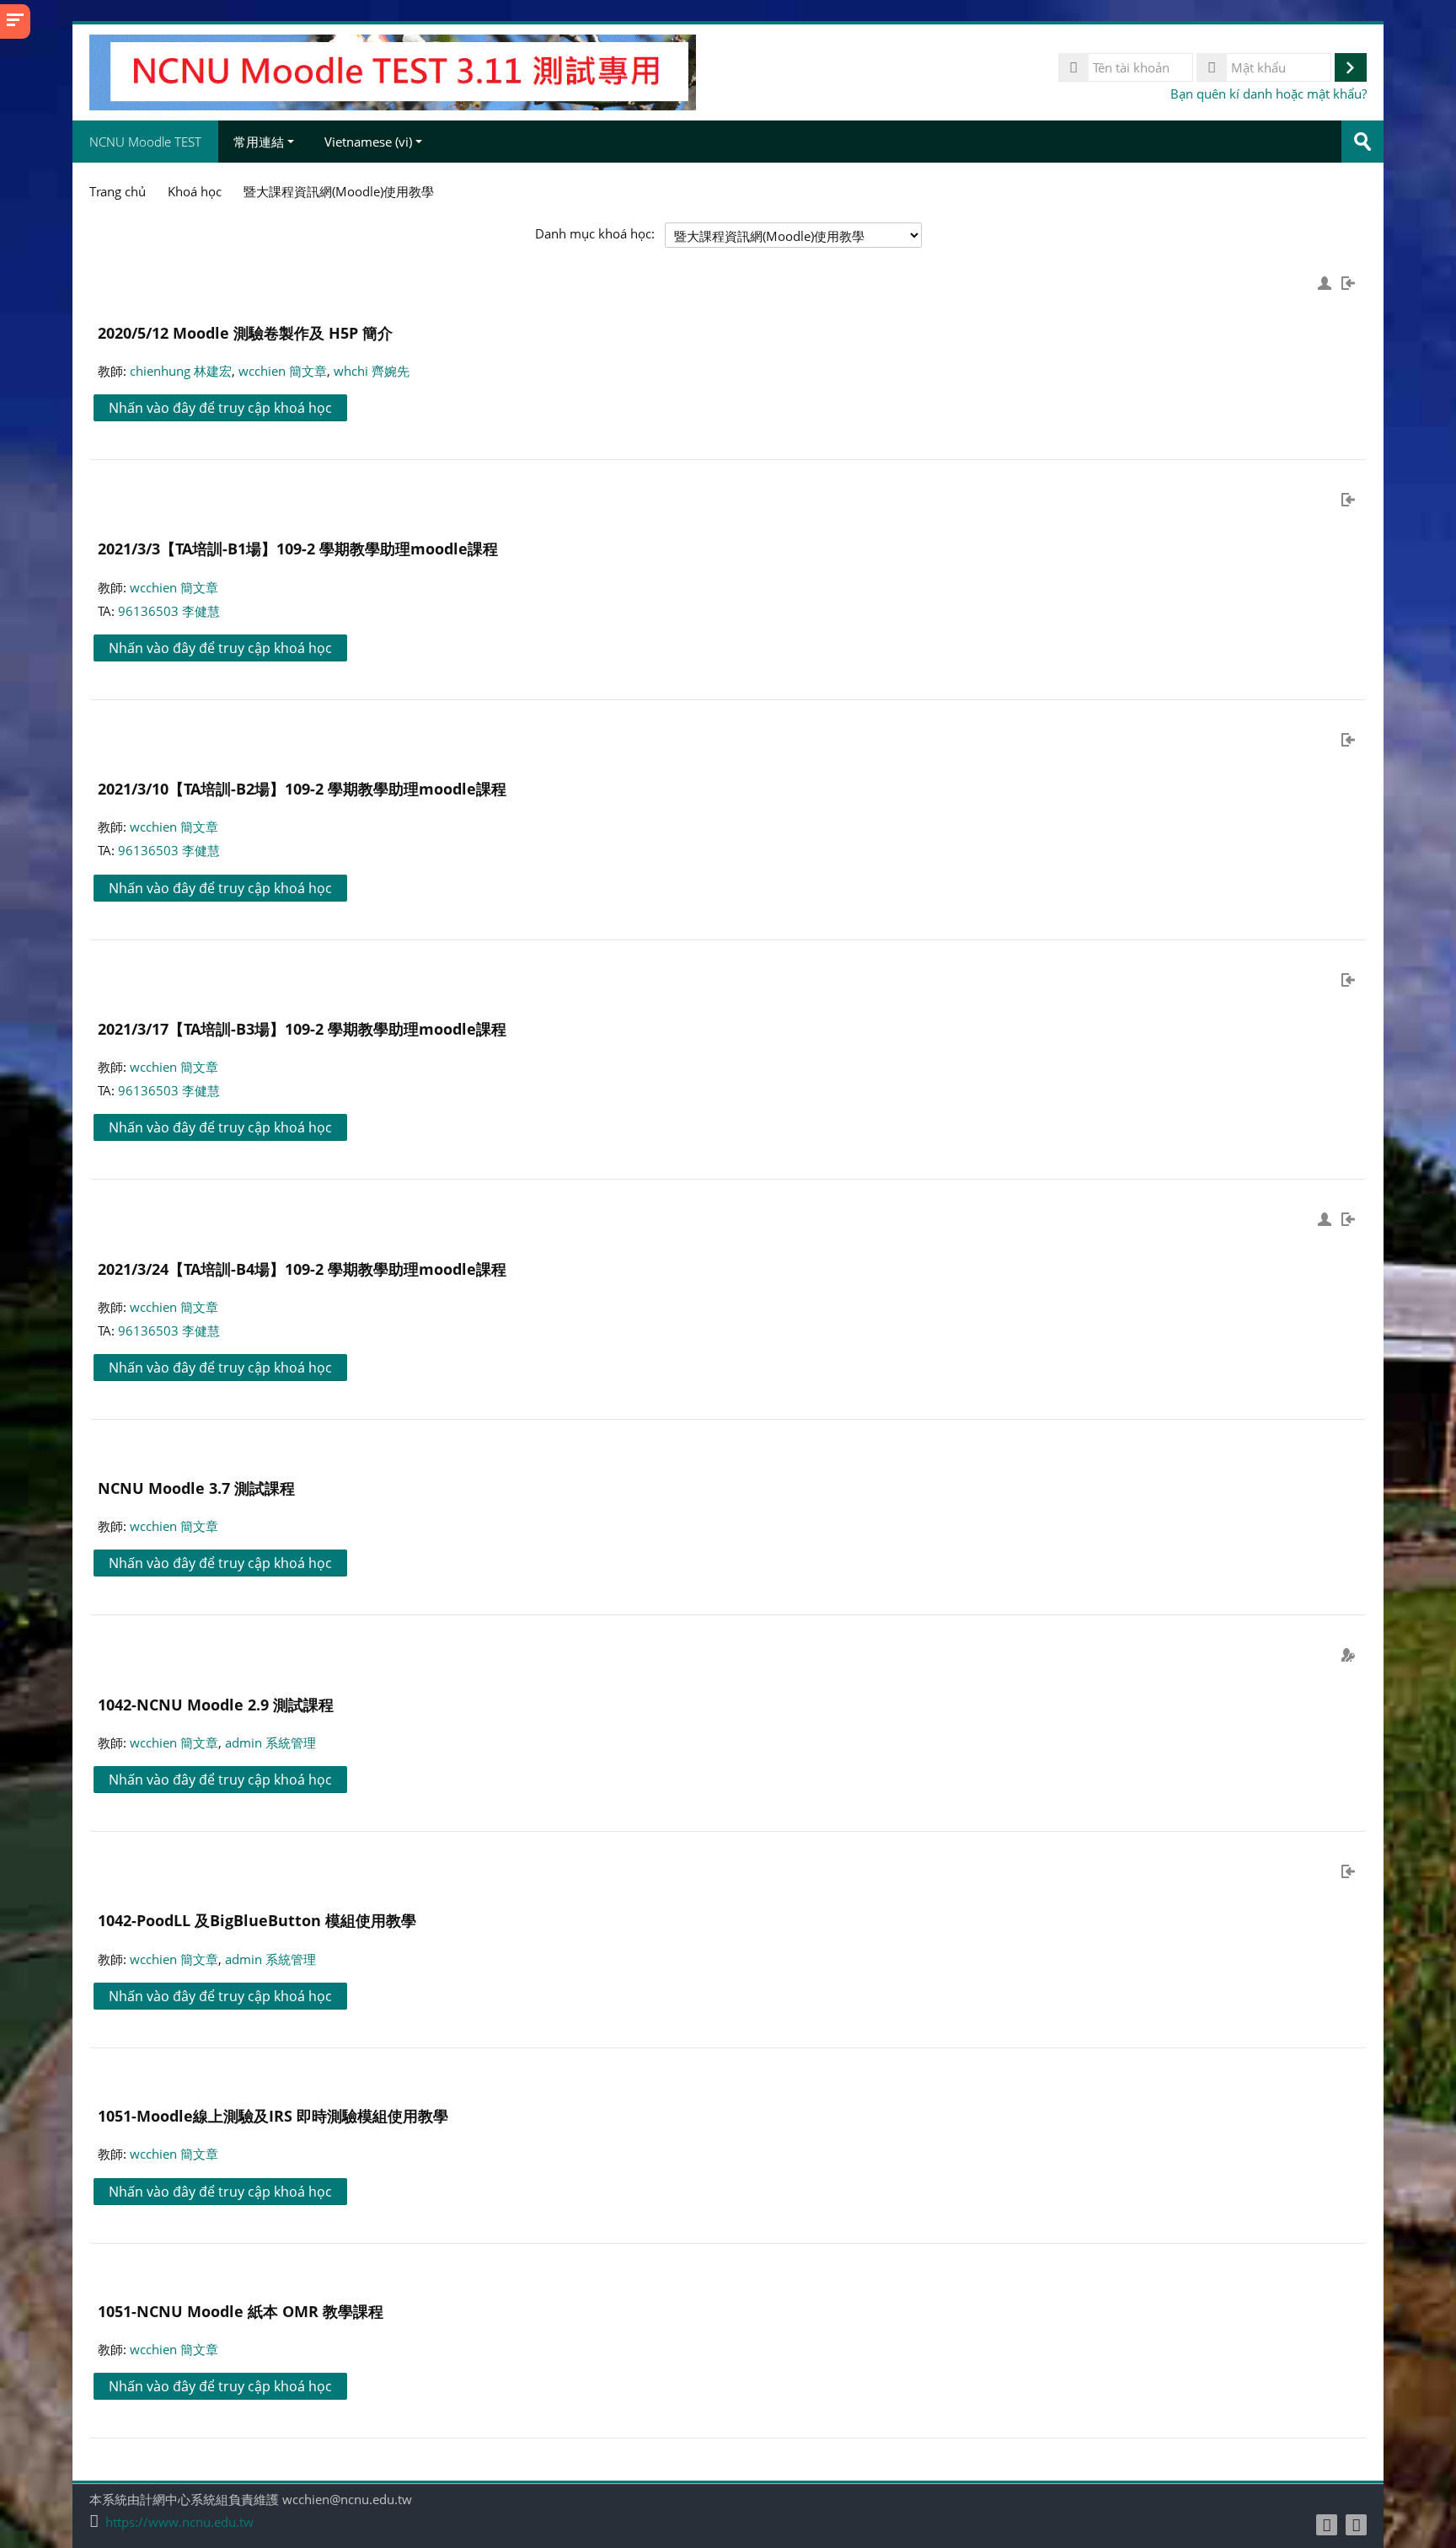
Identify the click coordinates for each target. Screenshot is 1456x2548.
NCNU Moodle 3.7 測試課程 (196, 1488)
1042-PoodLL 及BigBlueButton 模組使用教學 (257, 1920)
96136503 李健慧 (169, 611)
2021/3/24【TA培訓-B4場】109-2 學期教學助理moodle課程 (302, 1269)
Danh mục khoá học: (595, 233)
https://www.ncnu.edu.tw (179, 2522)
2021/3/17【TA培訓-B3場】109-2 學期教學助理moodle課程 (302, 1028)
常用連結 (259, 142)
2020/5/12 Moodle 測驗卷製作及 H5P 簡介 (245, 332)
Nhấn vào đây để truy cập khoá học (220, 408)
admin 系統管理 (270, 1742)
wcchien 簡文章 (283, 371)
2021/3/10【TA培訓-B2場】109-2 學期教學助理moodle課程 (302, 788)
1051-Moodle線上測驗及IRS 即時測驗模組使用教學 (273, 2115)
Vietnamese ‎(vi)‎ (368, 142)
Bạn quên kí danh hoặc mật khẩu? (1269, 94)
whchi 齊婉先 (372, 371)
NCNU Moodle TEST (145, 142)
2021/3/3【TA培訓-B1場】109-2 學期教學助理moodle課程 (298, 548)
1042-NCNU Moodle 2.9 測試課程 (216, 1704)
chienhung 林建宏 (181, 371)
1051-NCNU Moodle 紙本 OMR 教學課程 (241, 2311)
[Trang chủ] (393, 71)
